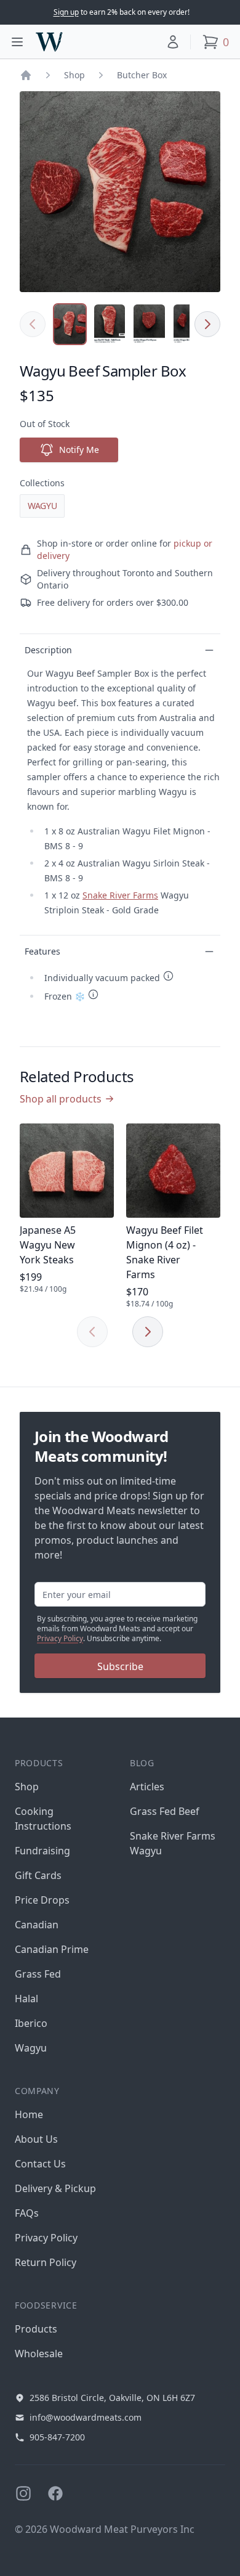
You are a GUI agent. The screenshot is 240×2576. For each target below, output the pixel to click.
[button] (173, 42)
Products (36, 2329)
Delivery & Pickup (55, 2188)
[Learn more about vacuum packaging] (168, 976)
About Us (36, 2139)
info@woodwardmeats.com (86, 2417)
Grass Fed (38, 1974)
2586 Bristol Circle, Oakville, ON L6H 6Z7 (112, 2398)
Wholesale (39, 2354)
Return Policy (46, 2262)
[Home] (26, 75)
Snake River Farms (120, 895)
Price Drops (42, 1900)
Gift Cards (38, 1875)
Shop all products (61, 1099)
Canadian (37, 1925)
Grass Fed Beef (165, 1811)
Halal (26, 1999)
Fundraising (42, 1851)
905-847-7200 (57, 2437)
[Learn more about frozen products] (93, 994)
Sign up (66, 12)
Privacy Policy (60, 1638)
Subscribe (120, 1666)
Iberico (31, 2023)
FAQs (27, 2213)
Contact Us (40, 2164)
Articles (147, 1787)
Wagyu (42, 506)
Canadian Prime (52, 1949)
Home (29, 2114)
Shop (74, 75)
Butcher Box (142, 75)
